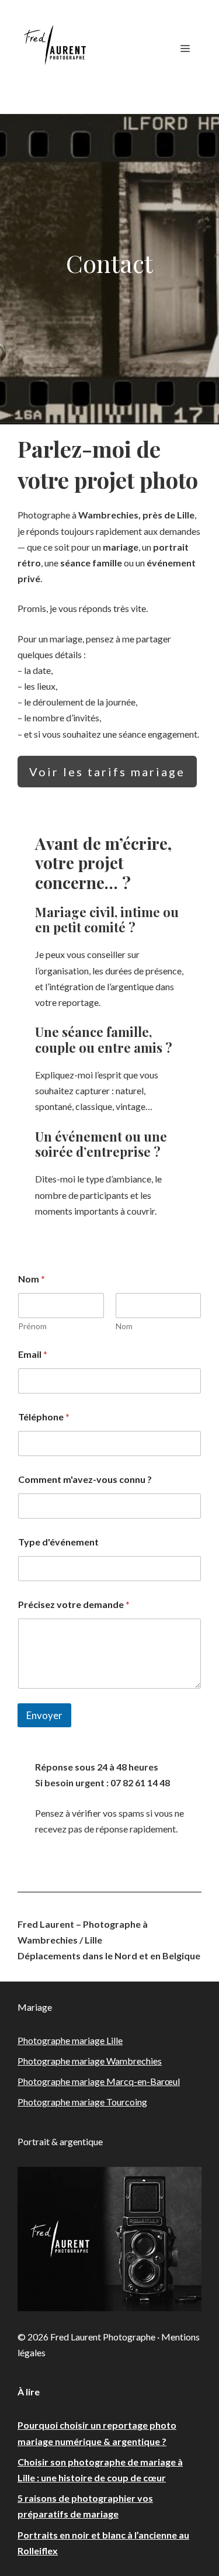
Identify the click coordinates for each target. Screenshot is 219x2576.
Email (33, 1354)
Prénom (32, 1326)
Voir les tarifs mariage (107, 772)
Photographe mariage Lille (70, 2040)
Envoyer (44, 1715)
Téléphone (44, 1417)
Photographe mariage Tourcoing (82, 2102)
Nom (124, 1326)
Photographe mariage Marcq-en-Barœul (99, 2081)
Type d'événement (58, 1542)
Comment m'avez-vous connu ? (85, 1479)
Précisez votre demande (74, 1604)
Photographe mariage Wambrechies (90, 2061)
